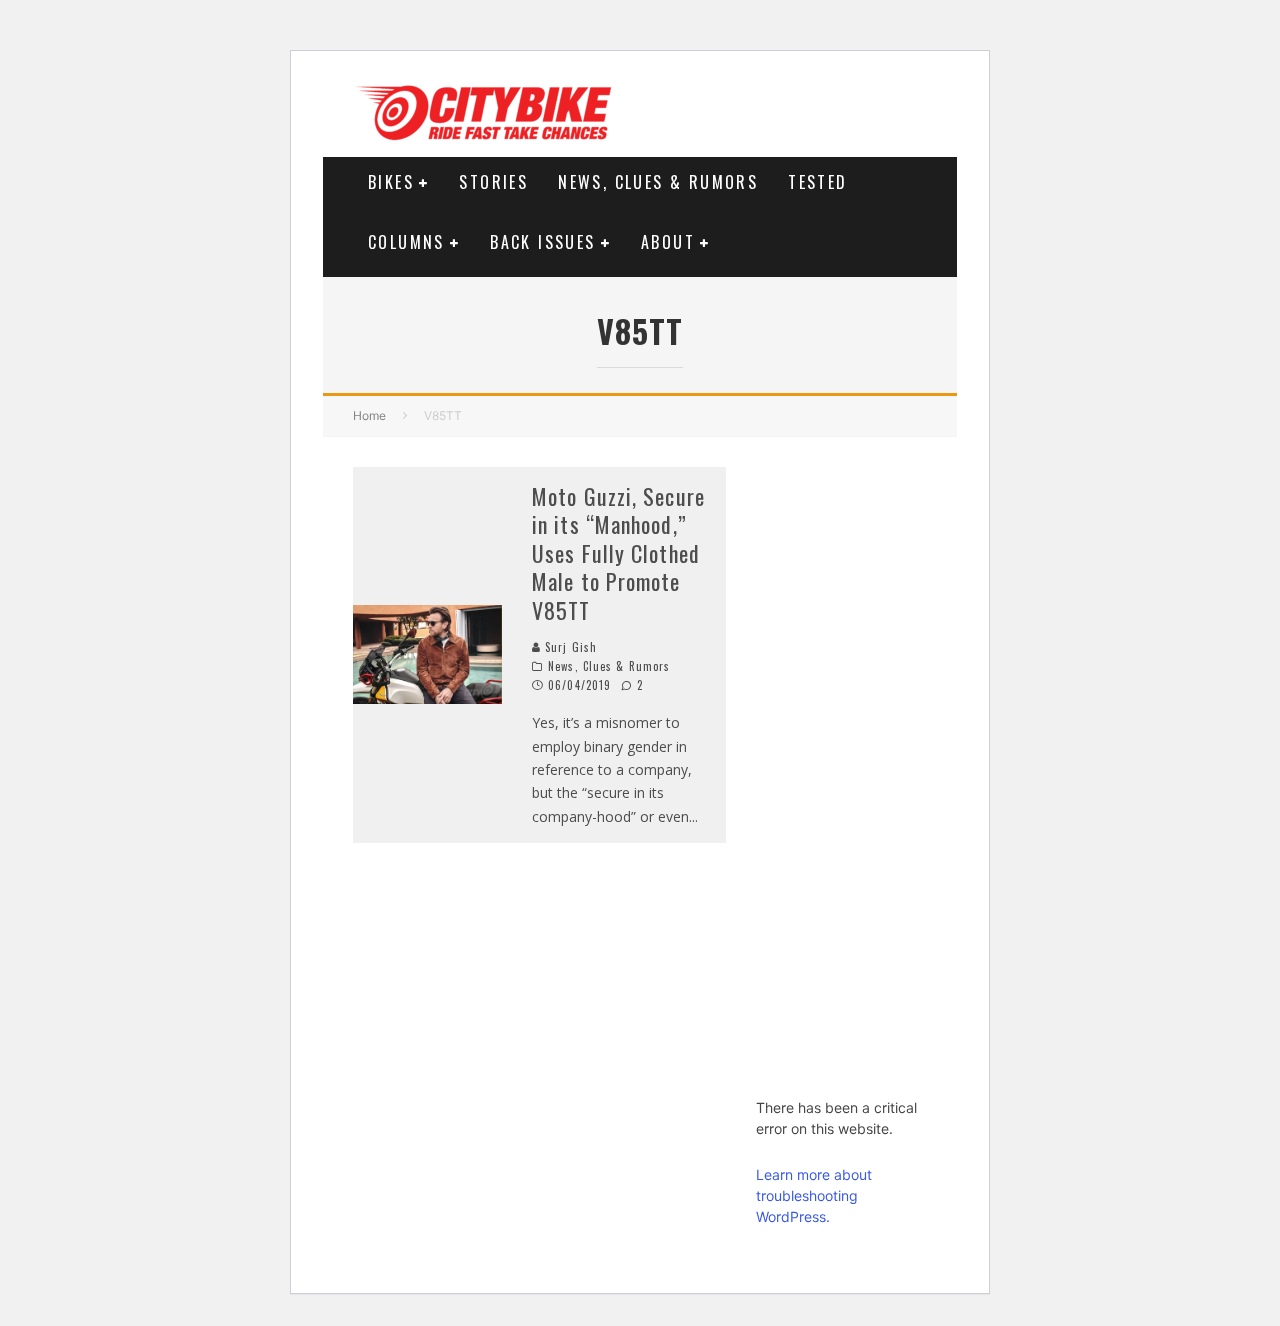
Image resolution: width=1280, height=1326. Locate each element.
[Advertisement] (841, 767)
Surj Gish (569, 647)
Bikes (391, 182)
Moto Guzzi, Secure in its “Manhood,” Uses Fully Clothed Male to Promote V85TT (618, 553)
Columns (406, 242)
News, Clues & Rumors (658, 182)
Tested (817, 182)
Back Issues (542, 242)
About (668, 242)
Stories (493, 182)
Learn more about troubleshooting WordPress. (814, 1195)
